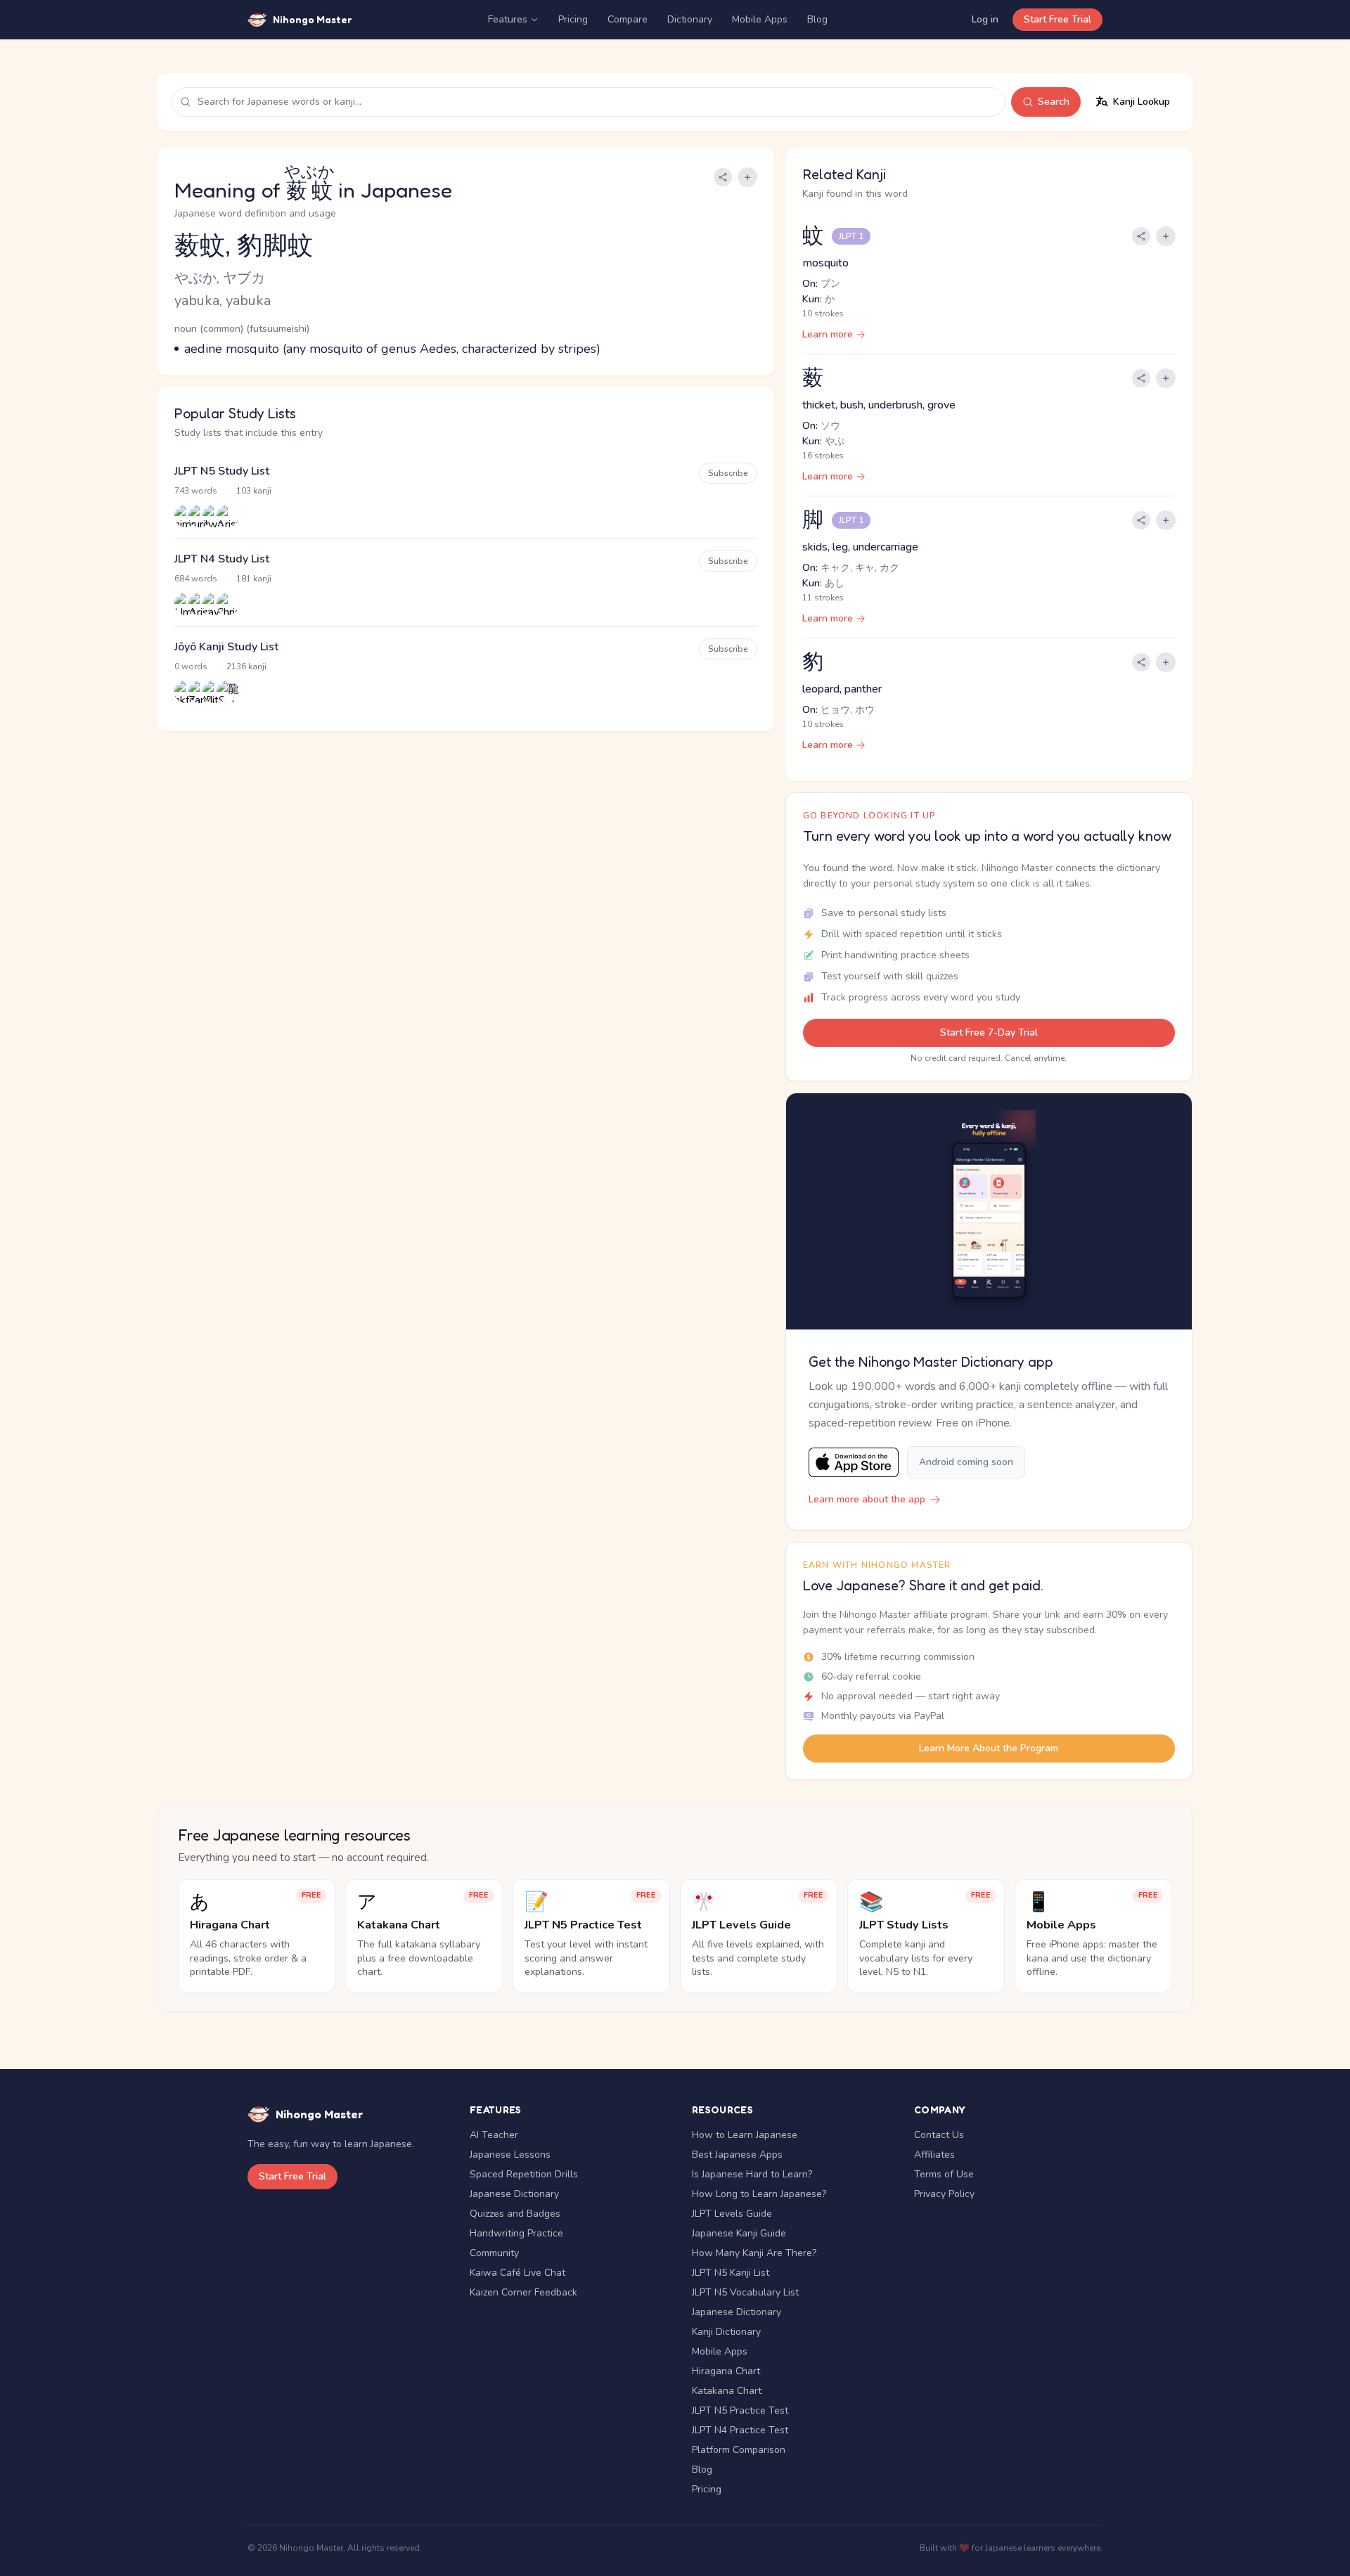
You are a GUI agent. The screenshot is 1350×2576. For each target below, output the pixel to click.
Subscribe (728, 473)
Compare (628, 19)
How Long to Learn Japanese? (759, 2194)
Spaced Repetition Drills (524, 2174)
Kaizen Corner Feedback (523, 2292)
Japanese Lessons (510, 2155)
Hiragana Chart (726, 2371)
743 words (196, 491)
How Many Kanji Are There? (754, 2253)
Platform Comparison (739, 2450)
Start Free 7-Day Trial (989, 1032)
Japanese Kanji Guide (739, 2233)
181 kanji (254, 579)
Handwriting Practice (516, 2233)
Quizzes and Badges (515, 2214)
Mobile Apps (760, 19)
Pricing (573, 19)
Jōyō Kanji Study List (226, 647)
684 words (196, 579)
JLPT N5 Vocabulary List (745, 2292)
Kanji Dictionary (726, 2332)
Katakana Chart (727, 2391)
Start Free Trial (1057, 19)
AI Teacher (494, 2135)
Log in (985, 19)
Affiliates (934, 2155)
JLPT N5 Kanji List (731, 2273)
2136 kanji (246, 666)
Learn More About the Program (989, 1748)
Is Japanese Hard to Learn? (752, 2174)
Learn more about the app (867, 1499)
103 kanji (254, 491)
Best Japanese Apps (737, 2155)
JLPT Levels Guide (732, 2214)
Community (494, 2253)
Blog (817, 19)
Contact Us (939, 2135)
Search (1054, 102)
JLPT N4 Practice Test (740, 2430)
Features (508, 19)
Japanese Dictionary (514, 2194)
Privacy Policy (944, 2194)
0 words (191, 666)
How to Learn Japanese (745, 2135)
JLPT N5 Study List (222, 471)
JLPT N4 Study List (222, 559)
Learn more (828, 334)
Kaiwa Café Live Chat (517, 2273)
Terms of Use (944, 2174)
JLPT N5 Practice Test (740, 2410)
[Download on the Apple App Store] (854, 1463)
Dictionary (690, 19)
